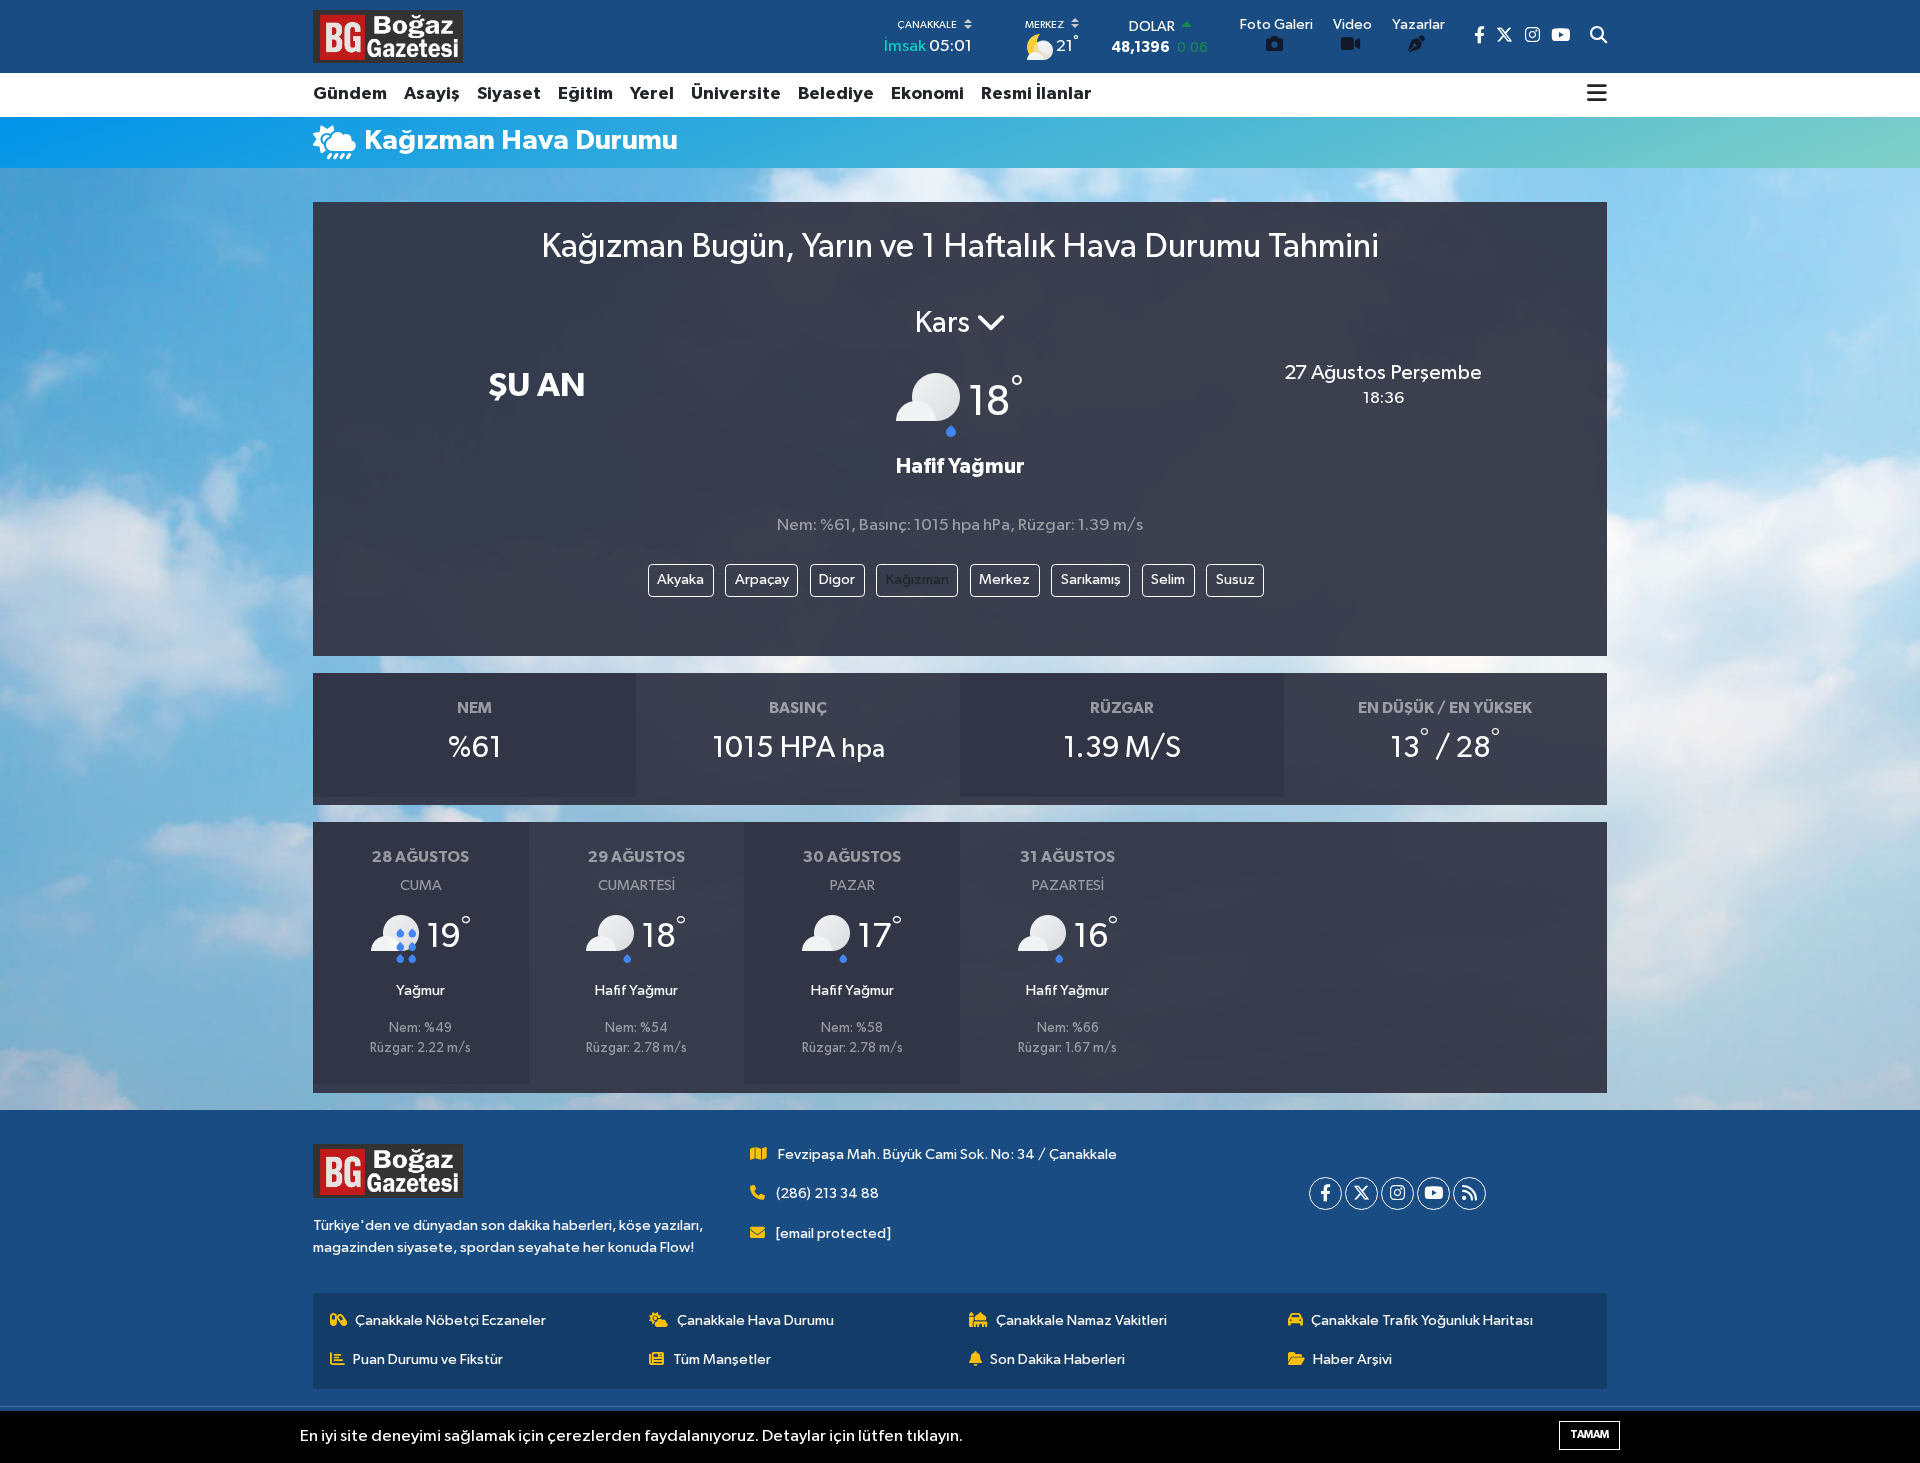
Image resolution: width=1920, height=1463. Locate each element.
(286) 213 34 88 (827, 1193)
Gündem (350, 94)
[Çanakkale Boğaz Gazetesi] (388, 36)
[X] (1361, 1193)
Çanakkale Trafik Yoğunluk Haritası (1422, 1320)
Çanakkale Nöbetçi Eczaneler (450, 1320)
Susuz (1235, 579)
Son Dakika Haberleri (1057, 1359)
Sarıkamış (1091, 579)
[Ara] (1598, 37)
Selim (1168, 579)
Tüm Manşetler (722, 1359)
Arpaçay (762, 579)
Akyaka (680, 579)
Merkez (1004, 579)
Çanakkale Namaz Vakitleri (1081, 1320)
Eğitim (585, 94)
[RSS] (1469, 1193)
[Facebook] (1325, 1193)
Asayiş (432, 94)
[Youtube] (1433, 1193)
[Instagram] (1397, 1193)
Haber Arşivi (1352, 1359)
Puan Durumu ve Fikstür (428, 1359)
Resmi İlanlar (1036, 94)
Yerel (652, 94)
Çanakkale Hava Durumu (755, 1320)
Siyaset (509, 94)
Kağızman (917, 579)
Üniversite (736, 94)
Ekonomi (927, 94)
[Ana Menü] (1597, 95)
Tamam (1589, 1434)
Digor (837, 579)
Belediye (836, 94)
